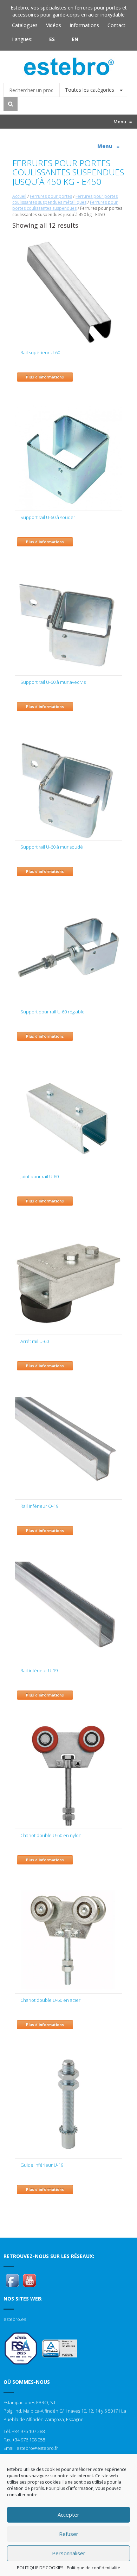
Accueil (19, 196)
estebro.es (15, 2319)
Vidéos (54, 25)
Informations (84, 25)
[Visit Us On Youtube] (29, 2280)
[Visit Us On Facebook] (12, 2280)
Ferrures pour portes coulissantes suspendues (65, 205)
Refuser (69, 2534)
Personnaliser (69, 2553)
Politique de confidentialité (93, 2568)
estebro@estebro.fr (37, 2448)
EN (75, 39)
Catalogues (25, 25)
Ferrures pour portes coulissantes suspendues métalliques (65, 199)
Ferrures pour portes (51, 196)
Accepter (68, 2515)
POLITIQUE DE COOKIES (40, 2568)
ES (52, 39)
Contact (116, 25)
